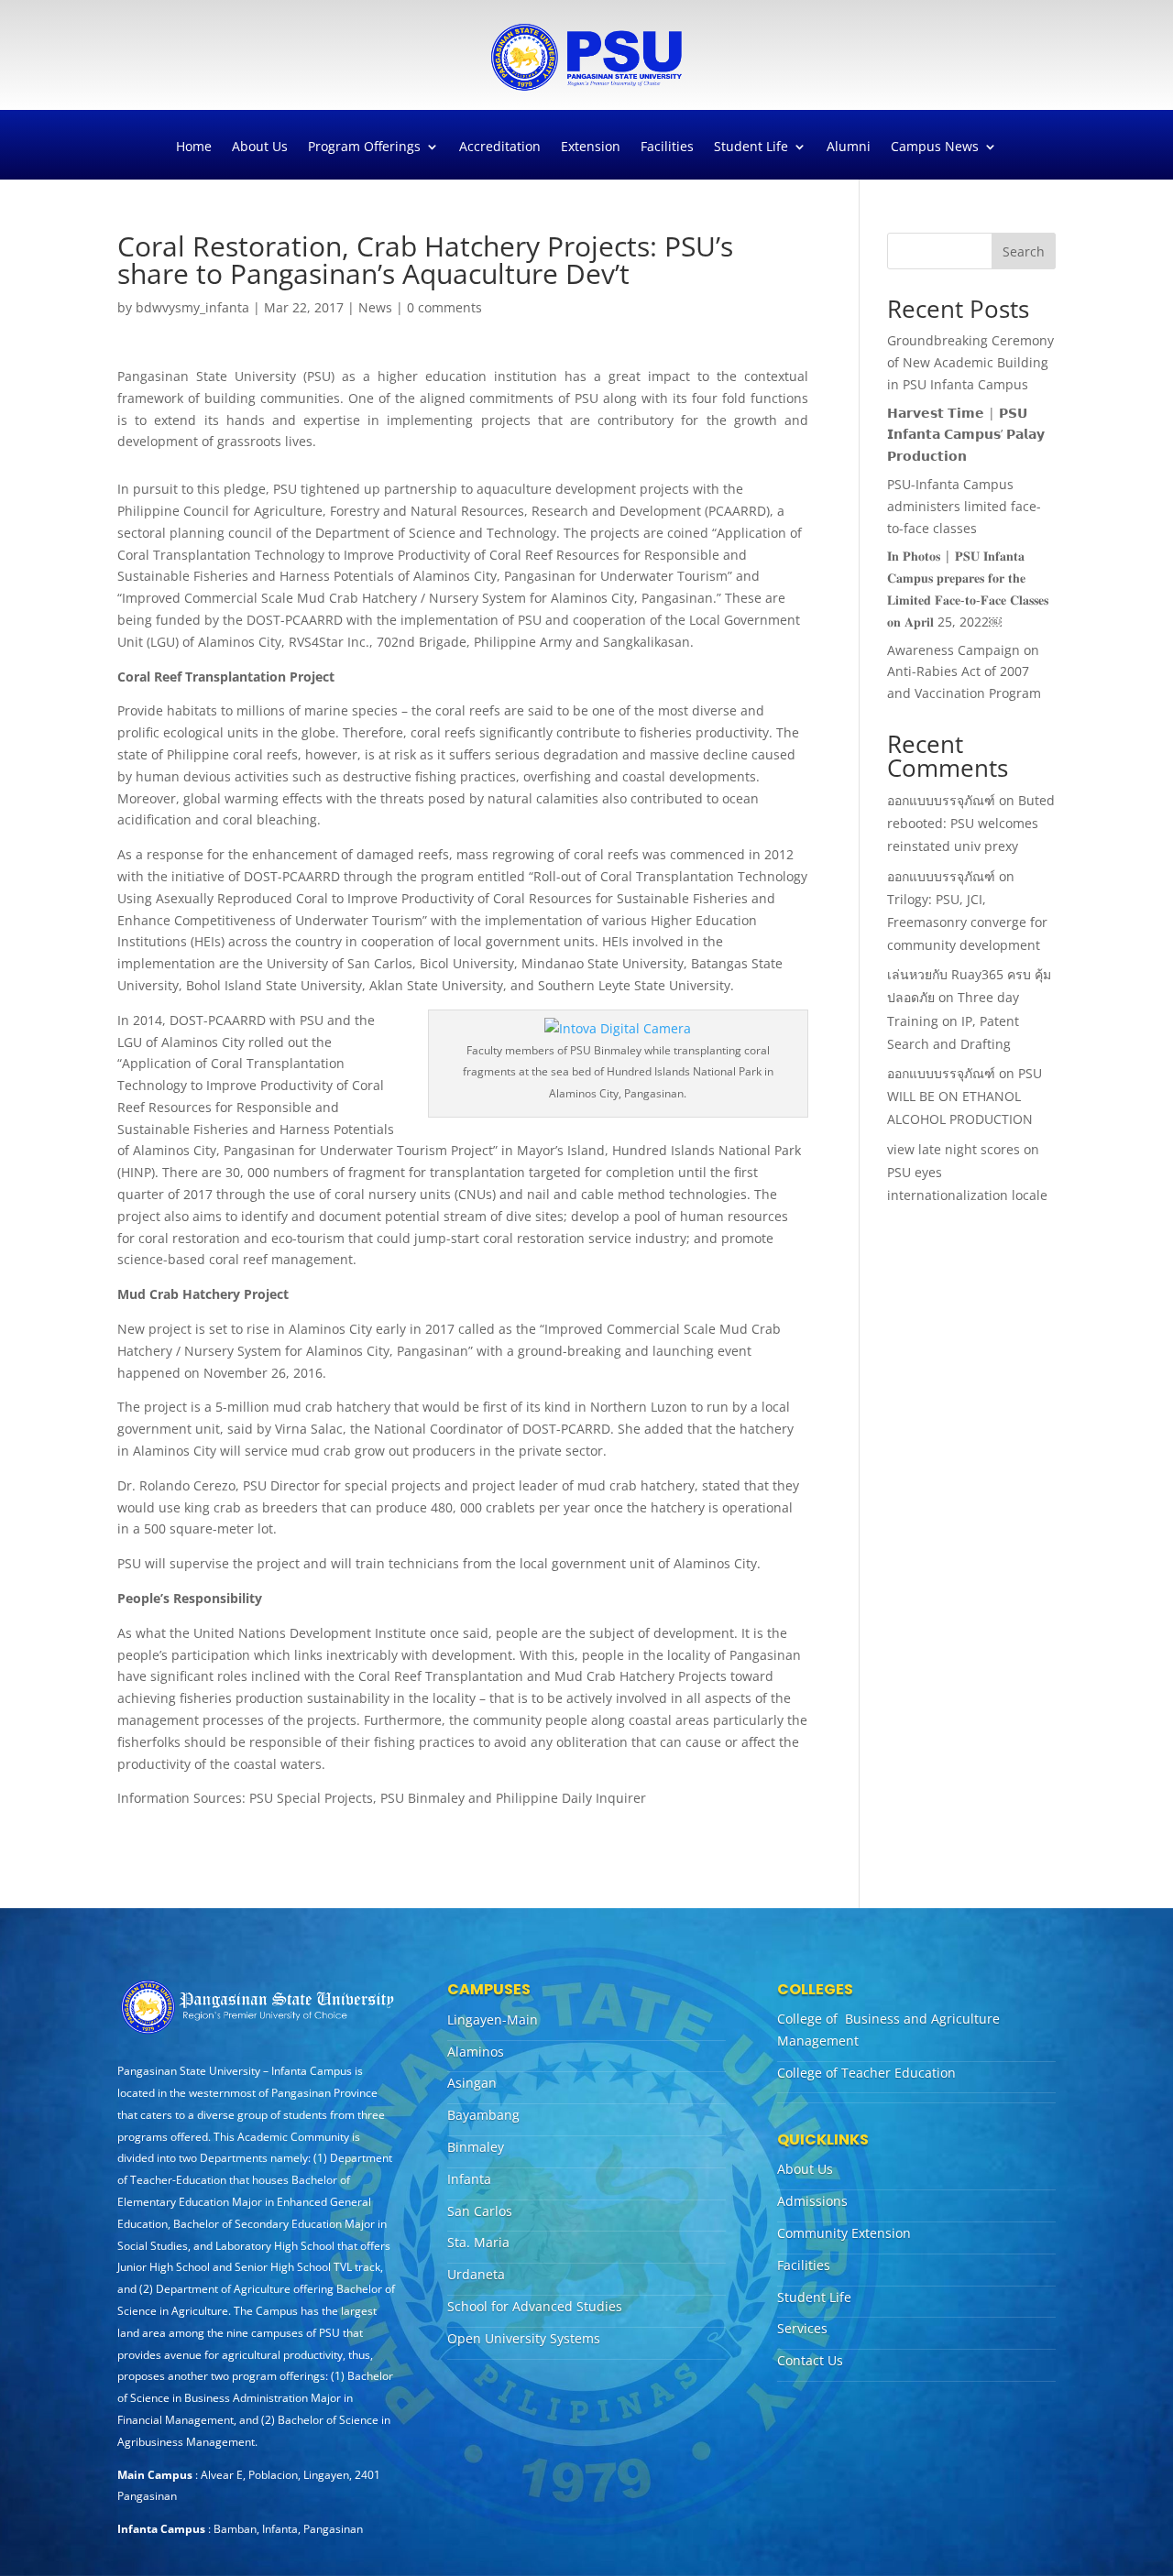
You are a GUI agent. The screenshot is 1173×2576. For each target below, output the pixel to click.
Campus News (935, 147)
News (375, 307)
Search (1024, 251)
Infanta (469, 2179)
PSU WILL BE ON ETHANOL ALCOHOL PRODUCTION (965, 1096)
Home (194, 147)
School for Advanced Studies (535, 2306)
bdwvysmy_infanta (192, 307)
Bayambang (483, 2115)
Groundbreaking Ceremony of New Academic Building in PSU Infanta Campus (970, 362)
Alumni (849, 147)
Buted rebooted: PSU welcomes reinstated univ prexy (971, 823)
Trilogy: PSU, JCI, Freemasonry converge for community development (967, 922)
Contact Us (810, 2360)
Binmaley (476, 2147)
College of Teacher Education (866, 2073)
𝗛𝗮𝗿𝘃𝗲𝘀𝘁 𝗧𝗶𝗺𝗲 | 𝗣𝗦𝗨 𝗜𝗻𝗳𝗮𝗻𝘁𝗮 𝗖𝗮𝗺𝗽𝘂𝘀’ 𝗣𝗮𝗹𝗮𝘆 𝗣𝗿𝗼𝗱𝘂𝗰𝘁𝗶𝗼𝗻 (966, 435)
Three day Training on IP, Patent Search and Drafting (953, 1020)
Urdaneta (476, 2274)
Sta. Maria (478, 2242)
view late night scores (954, 1149)
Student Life (751, 147)
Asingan (472, 2083)
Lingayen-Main (493, 2019)
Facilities (667, 147)
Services (802, 2328)
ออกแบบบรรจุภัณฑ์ (941, 800)
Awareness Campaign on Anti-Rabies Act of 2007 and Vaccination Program (964, 672)
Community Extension (844, 2233)
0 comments (444, 307)
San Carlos (480, 2211)
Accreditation (500, 147)
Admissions (812, 2201)
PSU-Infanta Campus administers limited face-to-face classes (964, 506)
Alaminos (476, 2052)
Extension (591, 147)
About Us (260, 147)
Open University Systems (524, 2338)
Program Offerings (364, 147)
